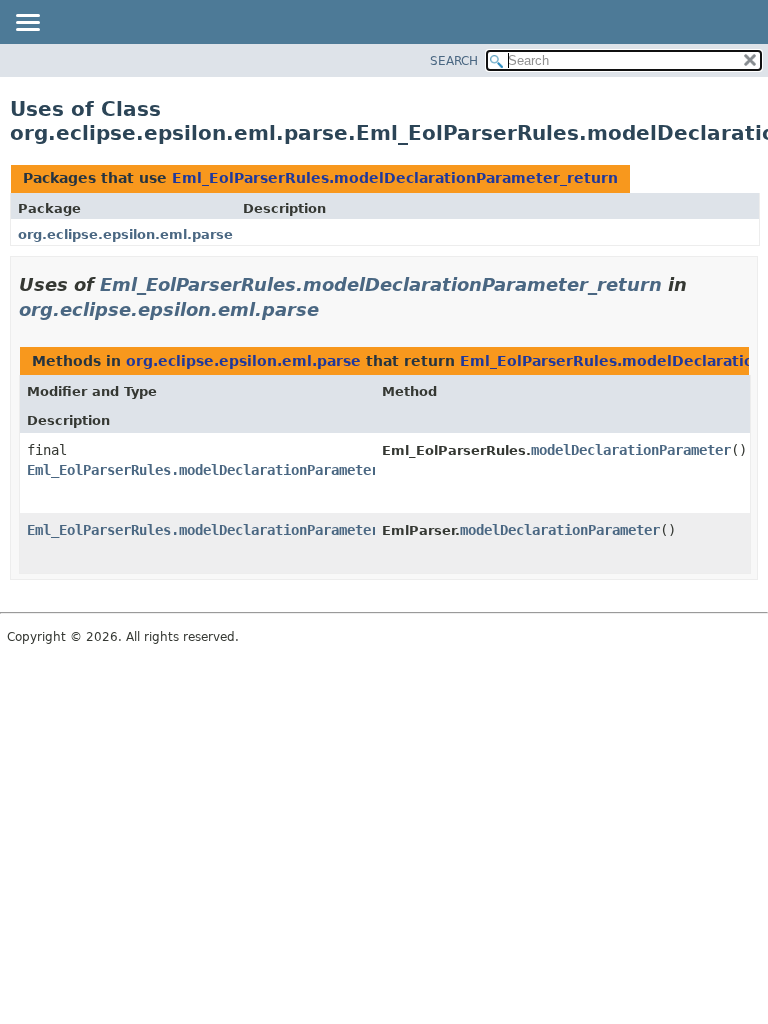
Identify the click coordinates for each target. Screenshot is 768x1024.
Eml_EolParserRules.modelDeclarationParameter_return (395, 178)
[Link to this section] (333, 309)
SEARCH (454, 61)
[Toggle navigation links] (27, 24)
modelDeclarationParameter (631, 450)
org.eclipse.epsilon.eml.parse (125, 234)
